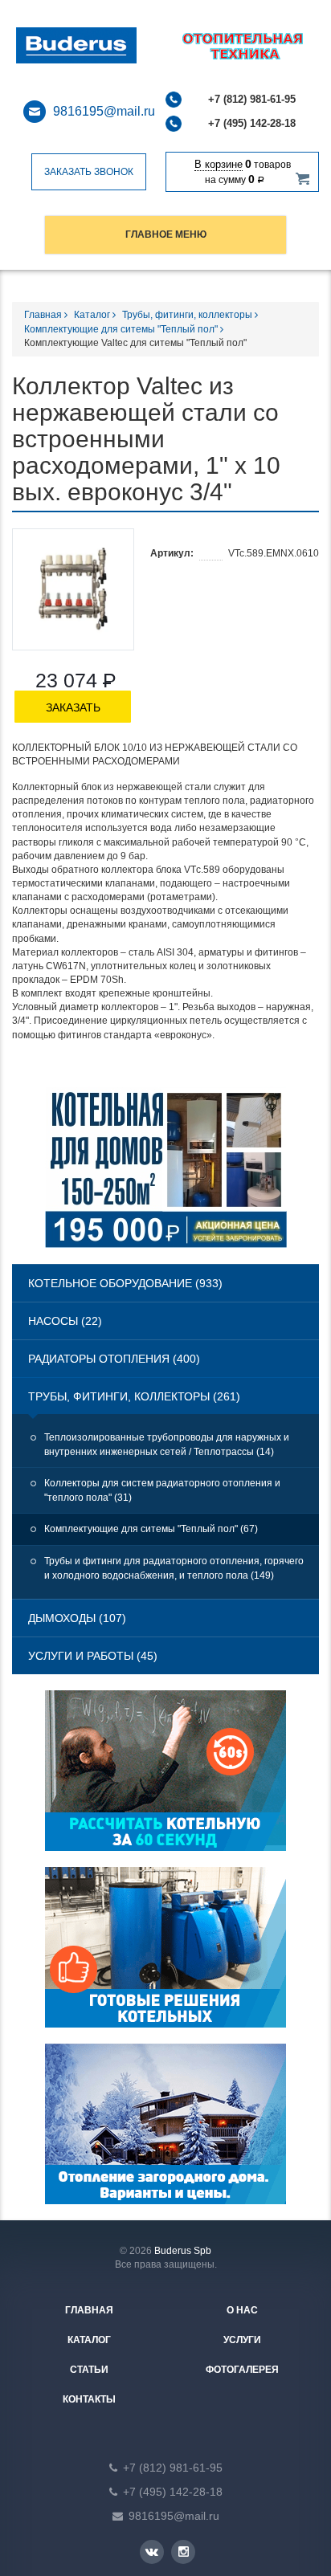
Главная (44, 315)
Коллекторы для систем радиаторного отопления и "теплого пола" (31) (162, 1490)
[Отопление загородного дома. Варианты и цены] (165, 2132)
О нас (242, 2310)
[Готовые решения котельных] (165, 1955)
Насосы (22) (65, 1321)
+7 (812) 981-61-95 (252, 99)
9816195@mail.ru (104, 111)
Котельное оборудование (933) (125, 1283)
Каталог (93, 315)
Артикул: (172, 553)
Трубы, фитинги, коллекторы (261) (134, 1396)
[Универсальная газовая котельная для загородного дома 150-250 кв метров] (166, 1175)
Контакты (89, 2399)
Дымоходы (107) (77, 1618)
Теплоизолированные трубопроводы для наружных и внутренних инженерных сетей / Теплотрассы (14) (167, 1445)
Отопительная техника (97, 46)
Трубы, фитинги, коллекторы (188, 315)
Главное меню (166, 234)
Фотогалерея (242, 2370)
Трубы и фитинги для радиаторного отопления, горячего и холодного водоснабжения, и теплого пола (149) (174, 1568)
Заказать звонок (89, 172)
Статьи (89, 2370)
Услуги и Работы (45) (93, 1656)
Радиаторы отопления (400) (114, 1359)
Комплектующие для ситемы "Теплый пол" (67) (151, 1529)
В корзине (219, 164)
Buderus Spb (183, 2251)
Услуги (242, 2340)
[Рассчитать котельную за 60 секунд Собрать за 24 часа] (165, 1779)
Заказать (73, 707)
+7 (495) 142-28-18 (252, 123)
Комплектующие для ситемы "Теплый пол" (122, 329)
